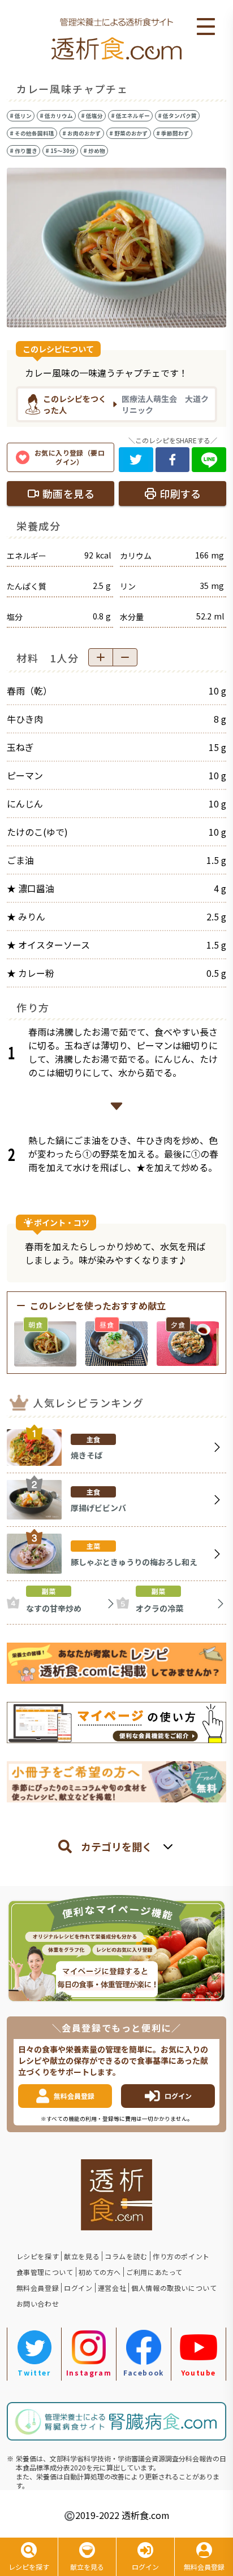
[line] (209, 460)
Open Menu (206, 27)
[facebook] (173, 460)
